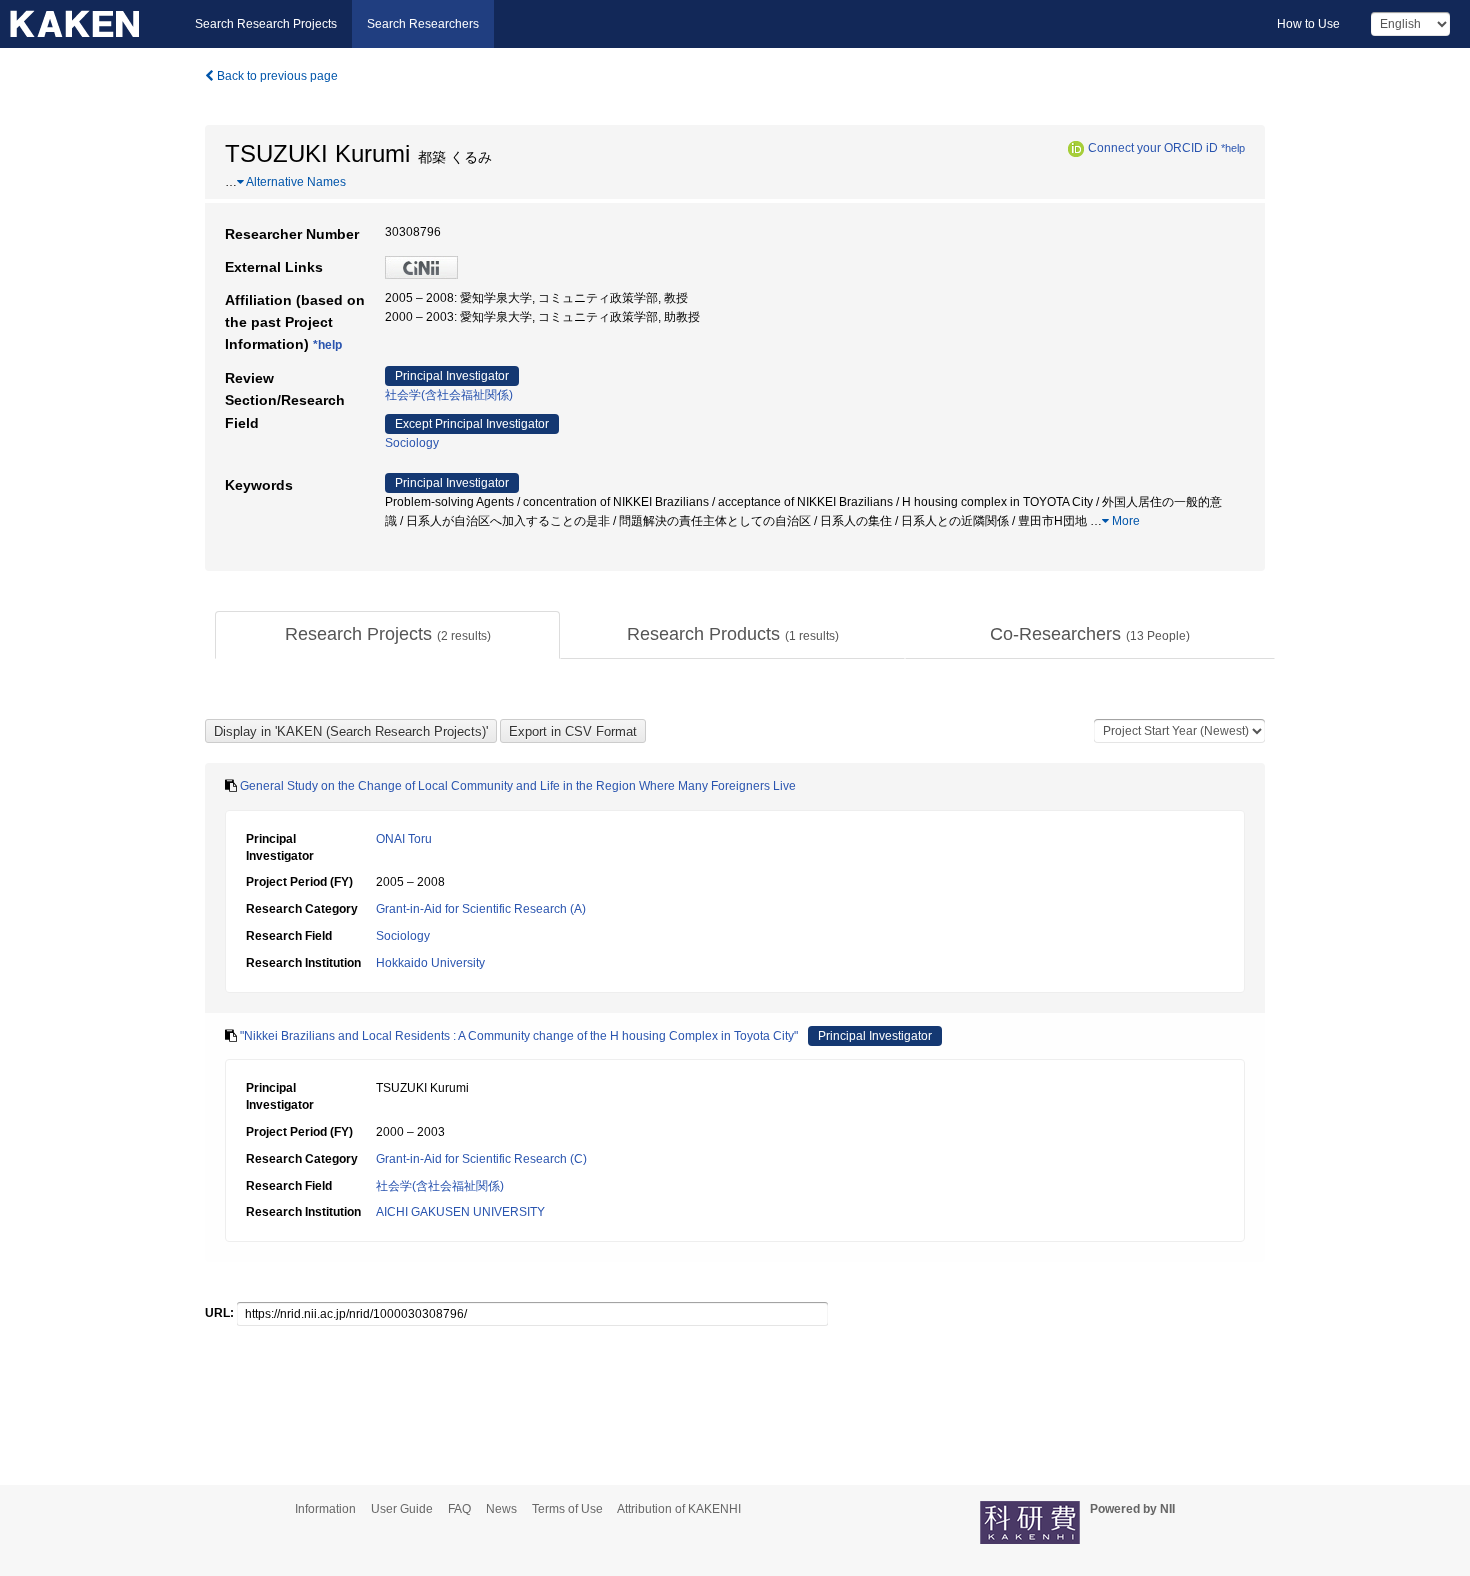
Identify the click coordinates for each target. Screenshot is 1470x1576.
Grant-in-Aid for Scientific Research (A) (481, 909)
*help (1233, 148)
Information (325, 1509)
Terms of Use (567, 1509)
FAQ (459, 1509)
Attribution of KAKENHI (679, 1509)
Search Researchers (423, 24)
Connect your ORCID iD (1153, 148)
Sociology (412, 443)
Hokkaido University (430, 963)
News (501, 1509)
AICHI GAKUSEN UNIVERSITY (460, 1212)
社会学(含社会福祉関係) (449, 395)
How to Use (1308, 24)
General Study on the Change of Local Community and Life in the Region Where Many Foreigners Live (518, 786)
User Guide (402, 1509)
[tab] (387, 635)
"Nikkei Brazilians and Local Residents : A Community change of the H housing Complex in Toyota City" (519, 1036)
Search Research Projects (266, 24)
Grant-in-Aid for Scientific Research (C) (481, 1159)
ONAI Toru (404, 839)
